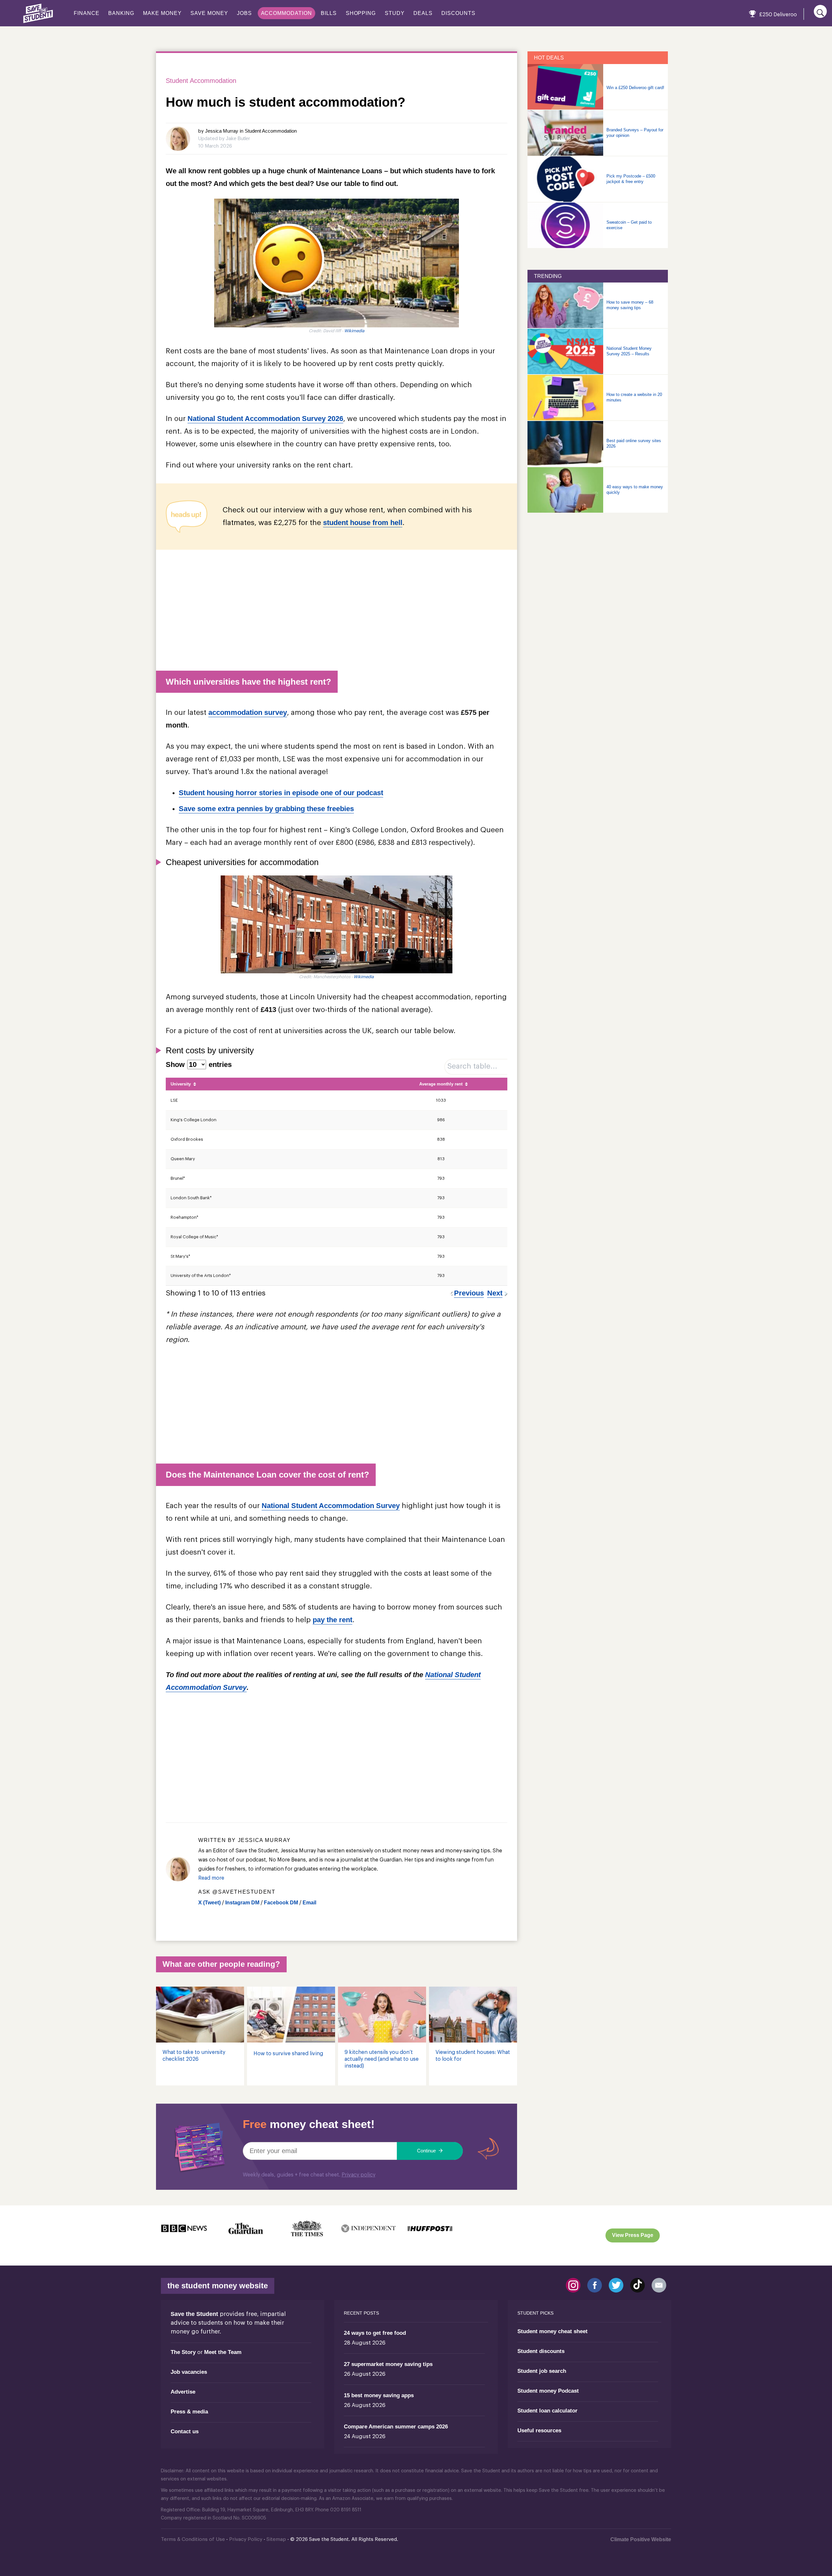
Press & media (189, 2412)
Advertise (183, 2392)
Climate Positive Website (641, 2539)
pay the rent (332, 1620)
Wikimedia (354, 331)
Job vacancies (189, 2372)
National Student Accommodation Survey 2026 (265, 419)
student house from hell (363, 523)
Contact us (185, 2431)
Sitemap (276, 2539)
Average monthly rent (441, 1084)
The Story (183, 2352)
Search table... (472, 1066)
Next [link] (495, 1293)
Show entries (199, 1065)
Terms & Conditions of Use (193, 2539)
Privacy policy (358, 2175)
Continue (427, 2151)
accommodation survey (248, 712)
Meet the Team (223, 2352)
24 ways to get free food (375, 2333)
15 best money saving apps (379, 2395)
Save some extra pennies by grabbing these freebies (266, 809)
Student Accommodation (201, 81)
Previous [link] (469, 1293)
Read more (211, 1878)
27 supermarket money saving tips (388, 2364)
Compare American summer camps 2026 (396, 2427)
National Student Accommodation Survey (331, 1506)
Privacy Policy (246, 2539)
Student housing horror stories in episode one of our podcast (281, 793)
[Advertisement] (337, 607)
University (181, 1084)
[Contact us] (659, 2285)
